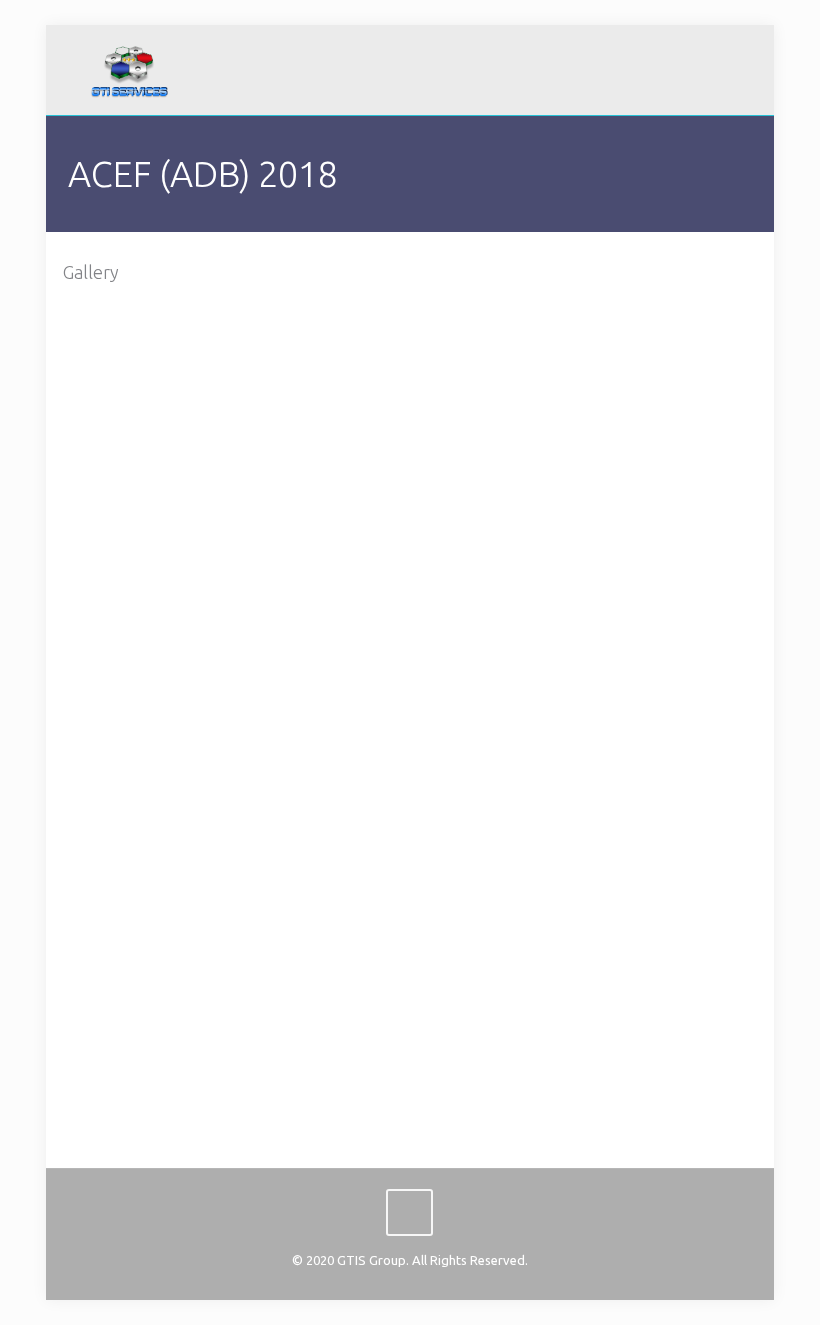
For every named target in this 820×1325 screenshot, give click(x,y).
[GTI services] (129, 70)
